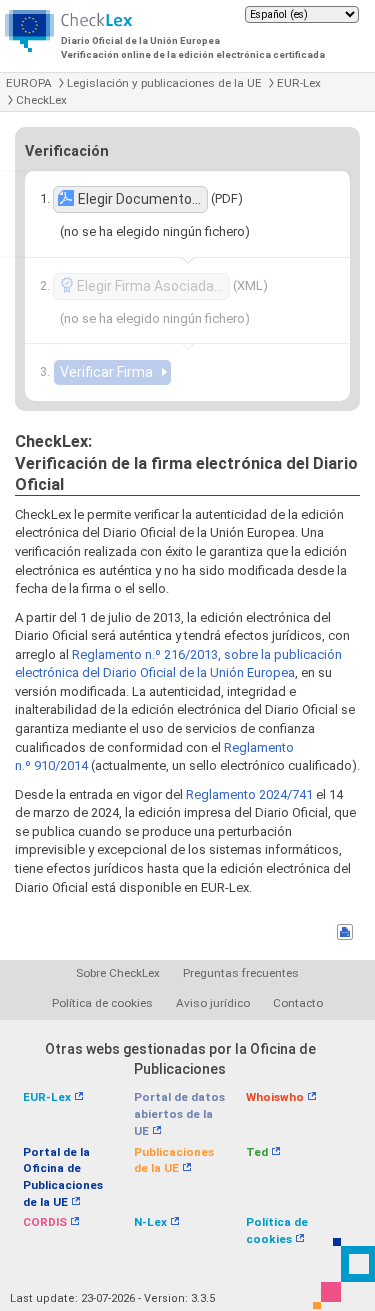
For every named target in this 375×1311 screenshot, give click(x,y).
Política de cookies (102, 1003)
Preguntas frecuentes (241, 973)
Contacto (298, 1003)
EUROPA (29, 83)
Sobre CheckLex (118, 973)
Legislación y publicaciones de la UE (164, 83)
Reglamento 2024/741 (249, 794)
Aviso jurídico (213, 1003)
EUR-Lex (299, 83)
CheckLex (41, 100)
